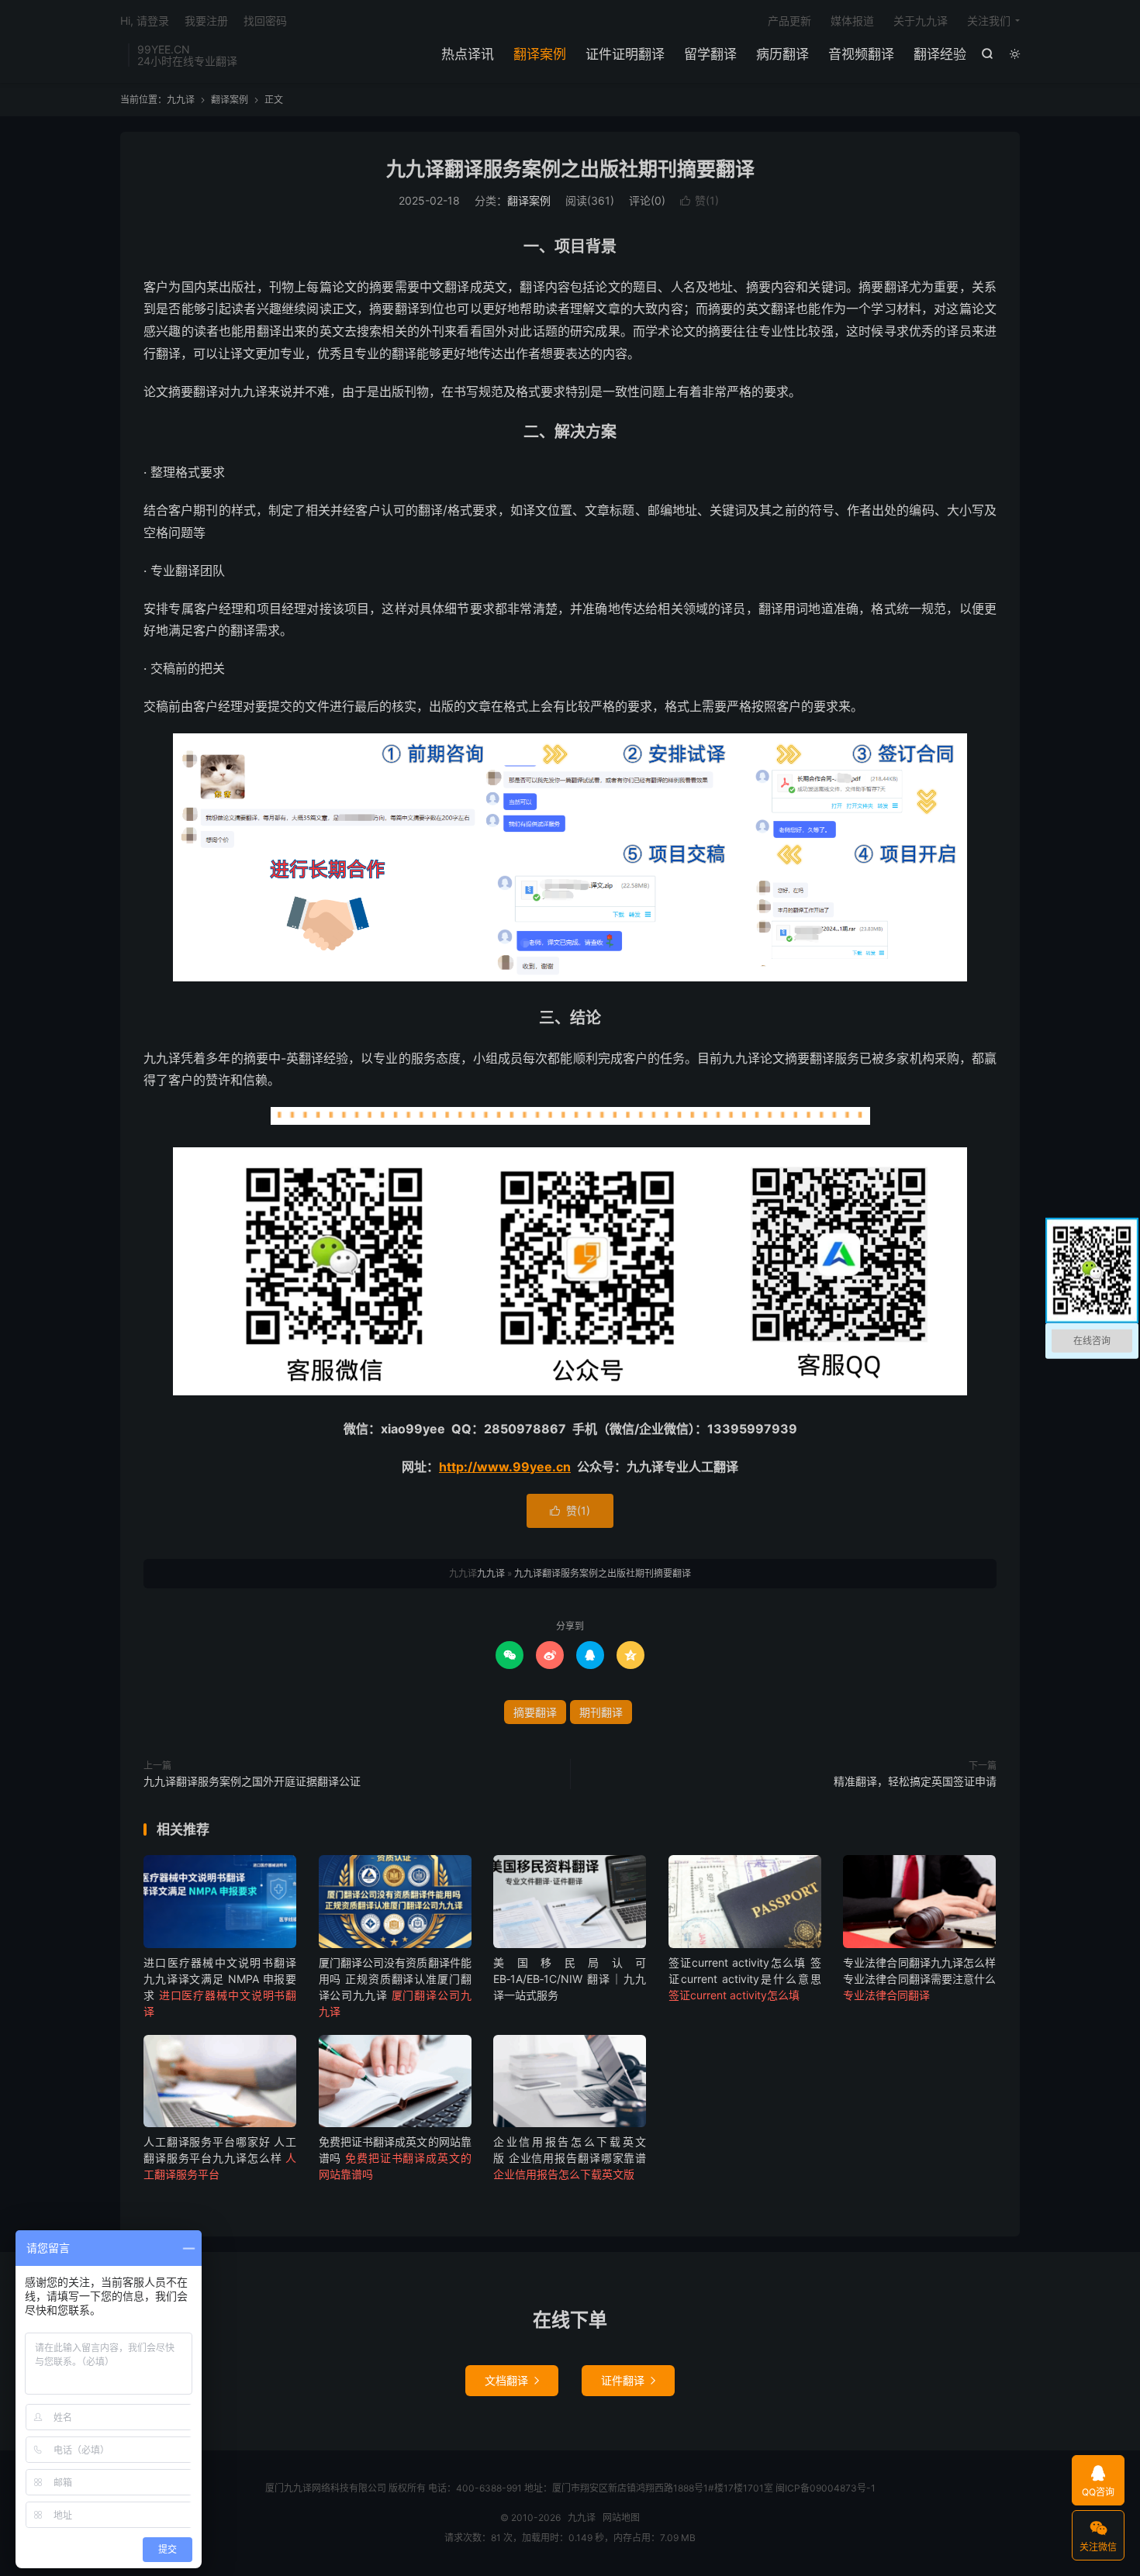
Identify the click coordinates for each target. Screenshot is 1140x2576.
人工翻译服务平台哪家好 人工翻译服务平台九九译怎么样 (220, 2158)
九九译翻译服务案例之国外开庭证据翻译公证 (252, 1781)
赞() (700, 200)
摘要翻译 (535, 1712)
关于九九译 (921, 21)
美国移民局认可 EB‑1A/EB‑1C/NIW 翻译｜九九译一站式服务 (570, 1979)
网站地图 (621, 2517)
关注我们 (989, 21)
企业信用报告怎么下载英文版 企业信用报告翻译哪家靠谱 (570, 2158)
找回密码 (265, 21)
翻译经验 (940, 54)
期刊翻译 (601, 1712)
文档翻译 (512, 2380)
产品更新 (789, 21)
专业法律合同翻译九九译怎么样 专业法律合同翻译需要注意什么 (919, 1979)
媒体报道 (852, 21)
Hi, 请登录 (145, 21)
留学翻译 (710, 54)
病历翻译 (782, 54)
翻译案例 (540, 54)
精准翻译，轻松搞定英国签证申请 (915, 1781)
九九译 (181, 100)
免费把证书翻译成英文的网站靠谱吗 (395, 2158)
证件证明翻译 (625, 54)
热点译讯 (468, 54)
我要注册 (206, 21)
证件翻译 (628, 2380)
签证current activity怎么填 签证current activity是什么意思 (745, 1979)
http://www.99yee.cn (505, 1467)
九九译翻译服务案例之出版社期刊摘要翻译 (570, 169)
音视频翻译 (861, 54)
